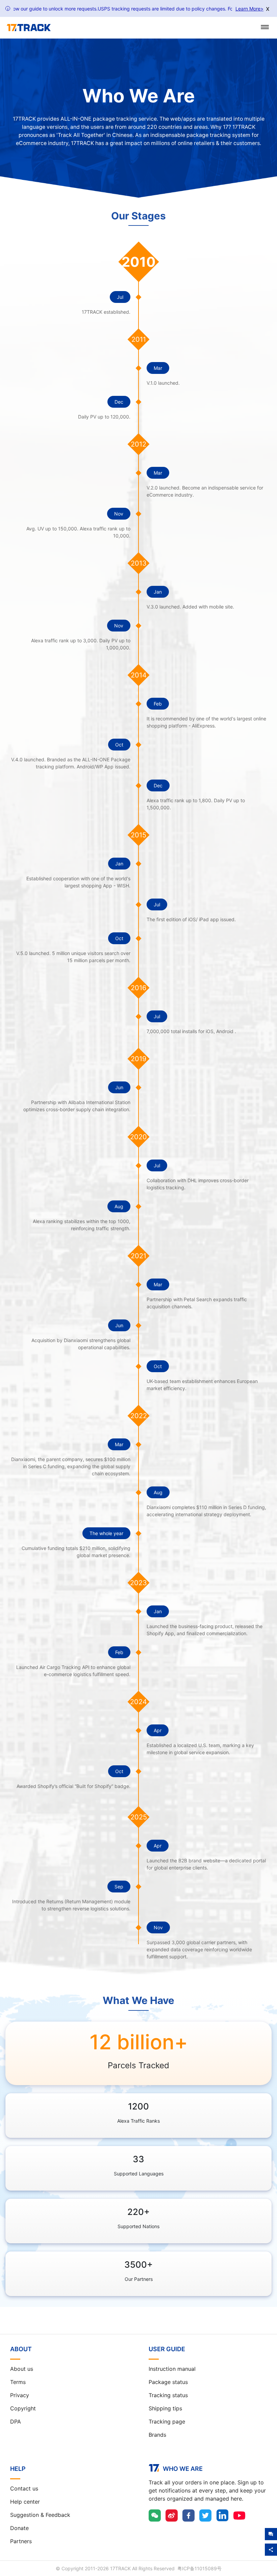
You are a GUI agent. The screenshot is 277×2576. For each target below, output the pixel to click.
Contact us (24, 2488)
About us (22, 2369)
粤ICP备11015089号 (199, 2568)
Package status (168, 2382)
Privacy (20, 2395)
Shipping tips (165, 2408)
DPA (16, 2422)
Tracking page (167, 2422)
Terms (18, 2382)
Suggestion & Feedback (40, 2515)
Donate (19, 2528)
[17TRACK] (29, 28)
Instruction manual (172, 2369)
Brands (157, 2435)
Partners (21, 2541)
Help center (25, 2502)
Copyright (23, 2408)
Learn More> (249, 9)
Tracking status (168, 2395)
